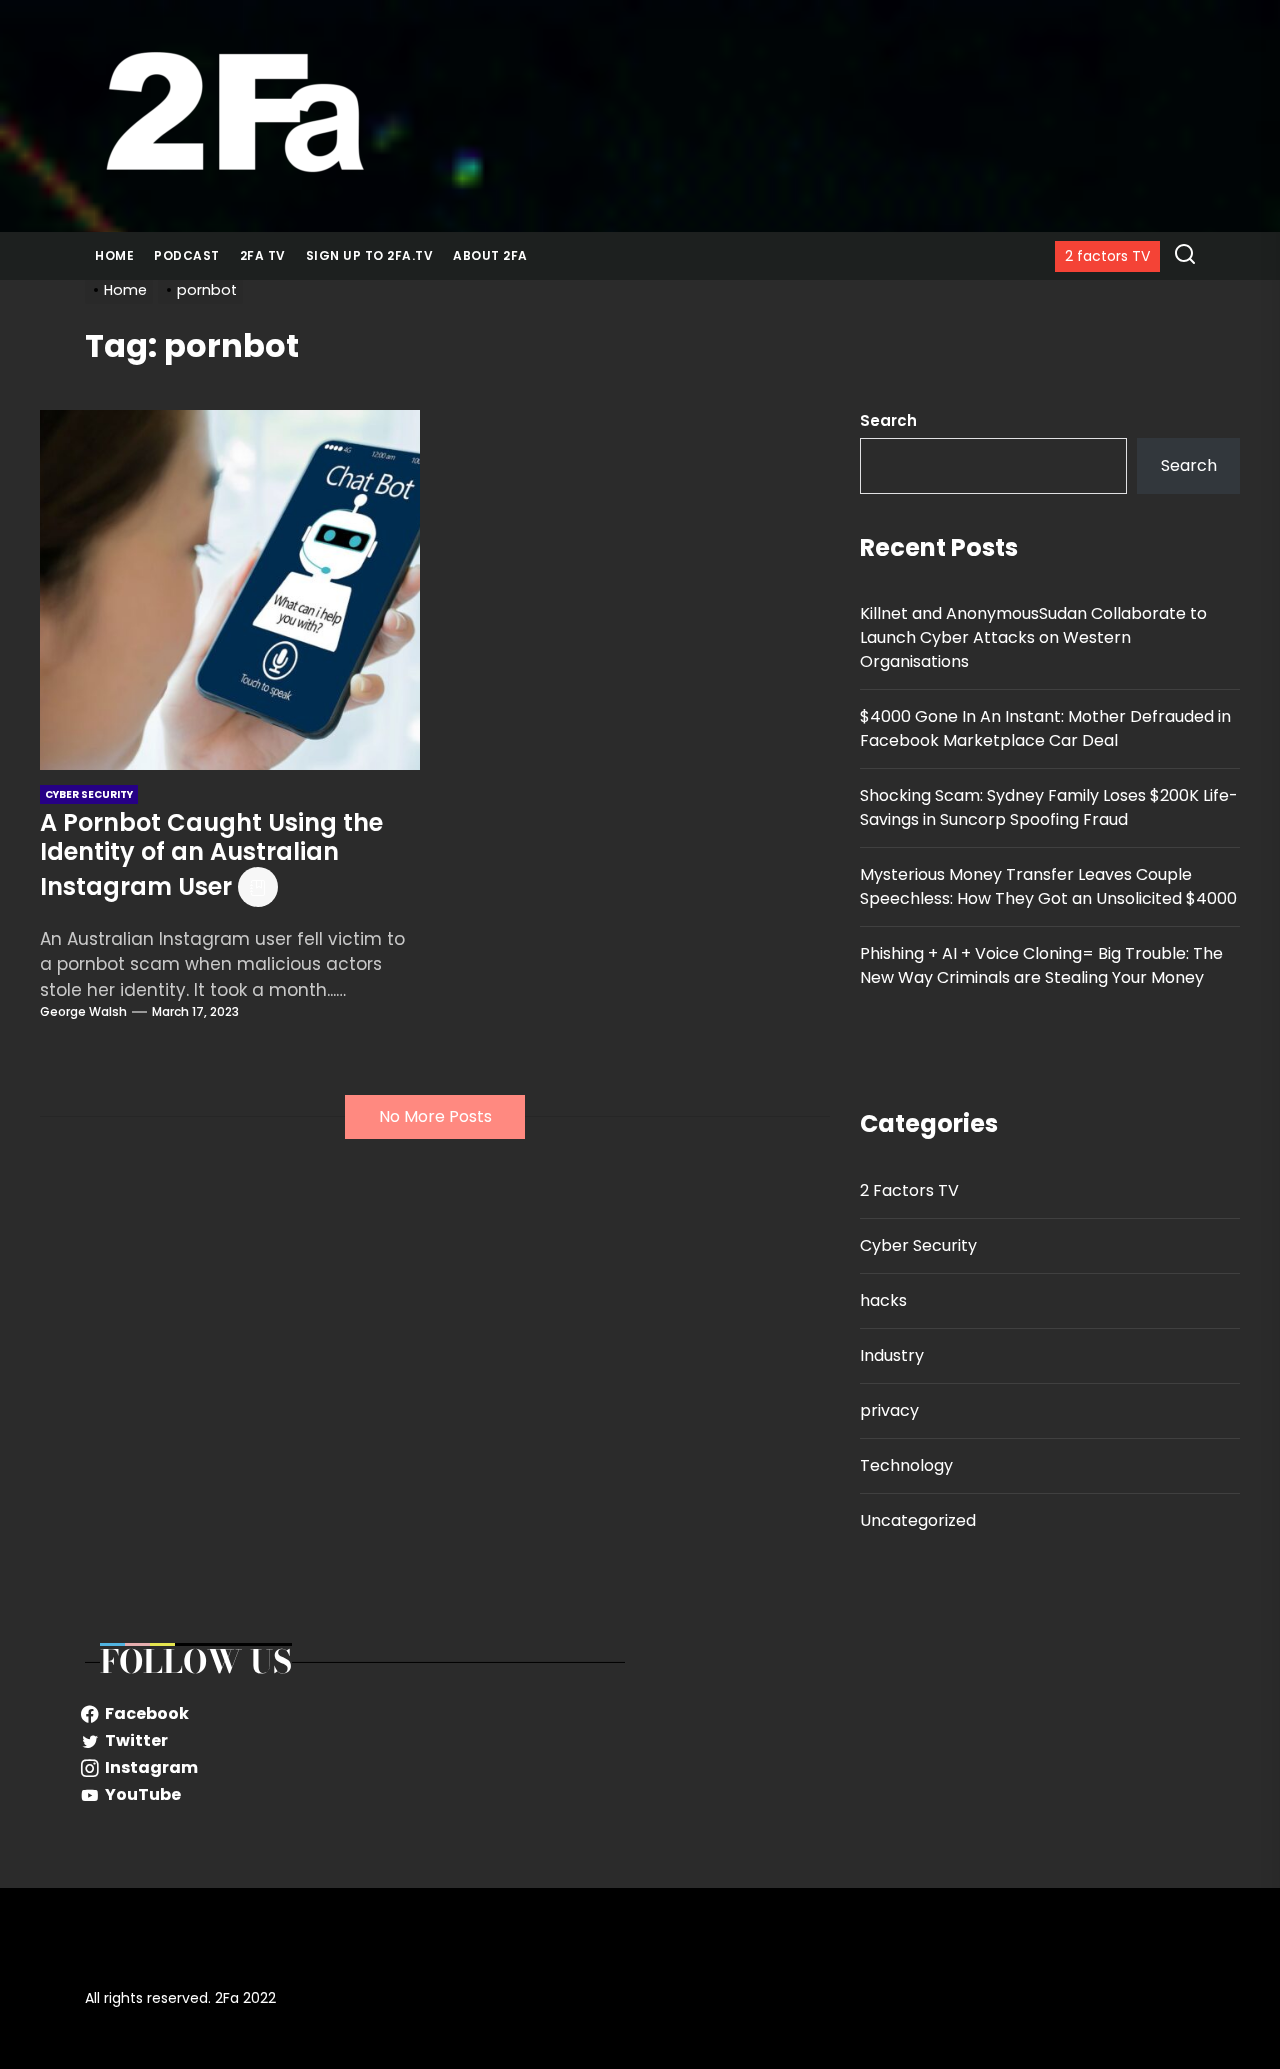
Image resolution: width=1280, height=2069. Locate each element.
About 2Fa (490, 255)
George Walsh (83, 1011)
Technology (906, 1465)
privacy (889, 1410)
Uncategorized (918, 1520)
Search (888, 420)
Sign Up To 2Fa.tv (370, 255)
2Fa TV (263, 255)
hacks (883, 1300)
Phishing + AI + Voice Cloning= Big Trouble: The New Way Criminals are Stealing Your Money (1041, 965)
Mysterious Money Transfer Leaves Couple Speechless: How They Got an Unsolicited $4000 (1048, 886)
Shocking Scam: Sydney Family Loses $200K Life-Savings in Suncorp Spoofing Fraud (1049, 807)
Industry (892, 1355)
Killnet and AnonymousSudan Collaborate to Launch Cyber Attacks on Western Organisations (1033, 637)
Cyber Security (918, 1245)
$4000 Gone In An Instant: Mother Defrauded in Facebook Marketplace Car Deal (1045, 728)
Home (114, 255)
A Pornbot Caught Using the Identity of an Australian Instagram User (211, 854)
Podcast (187, 255)
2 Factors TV (909, 1190)
